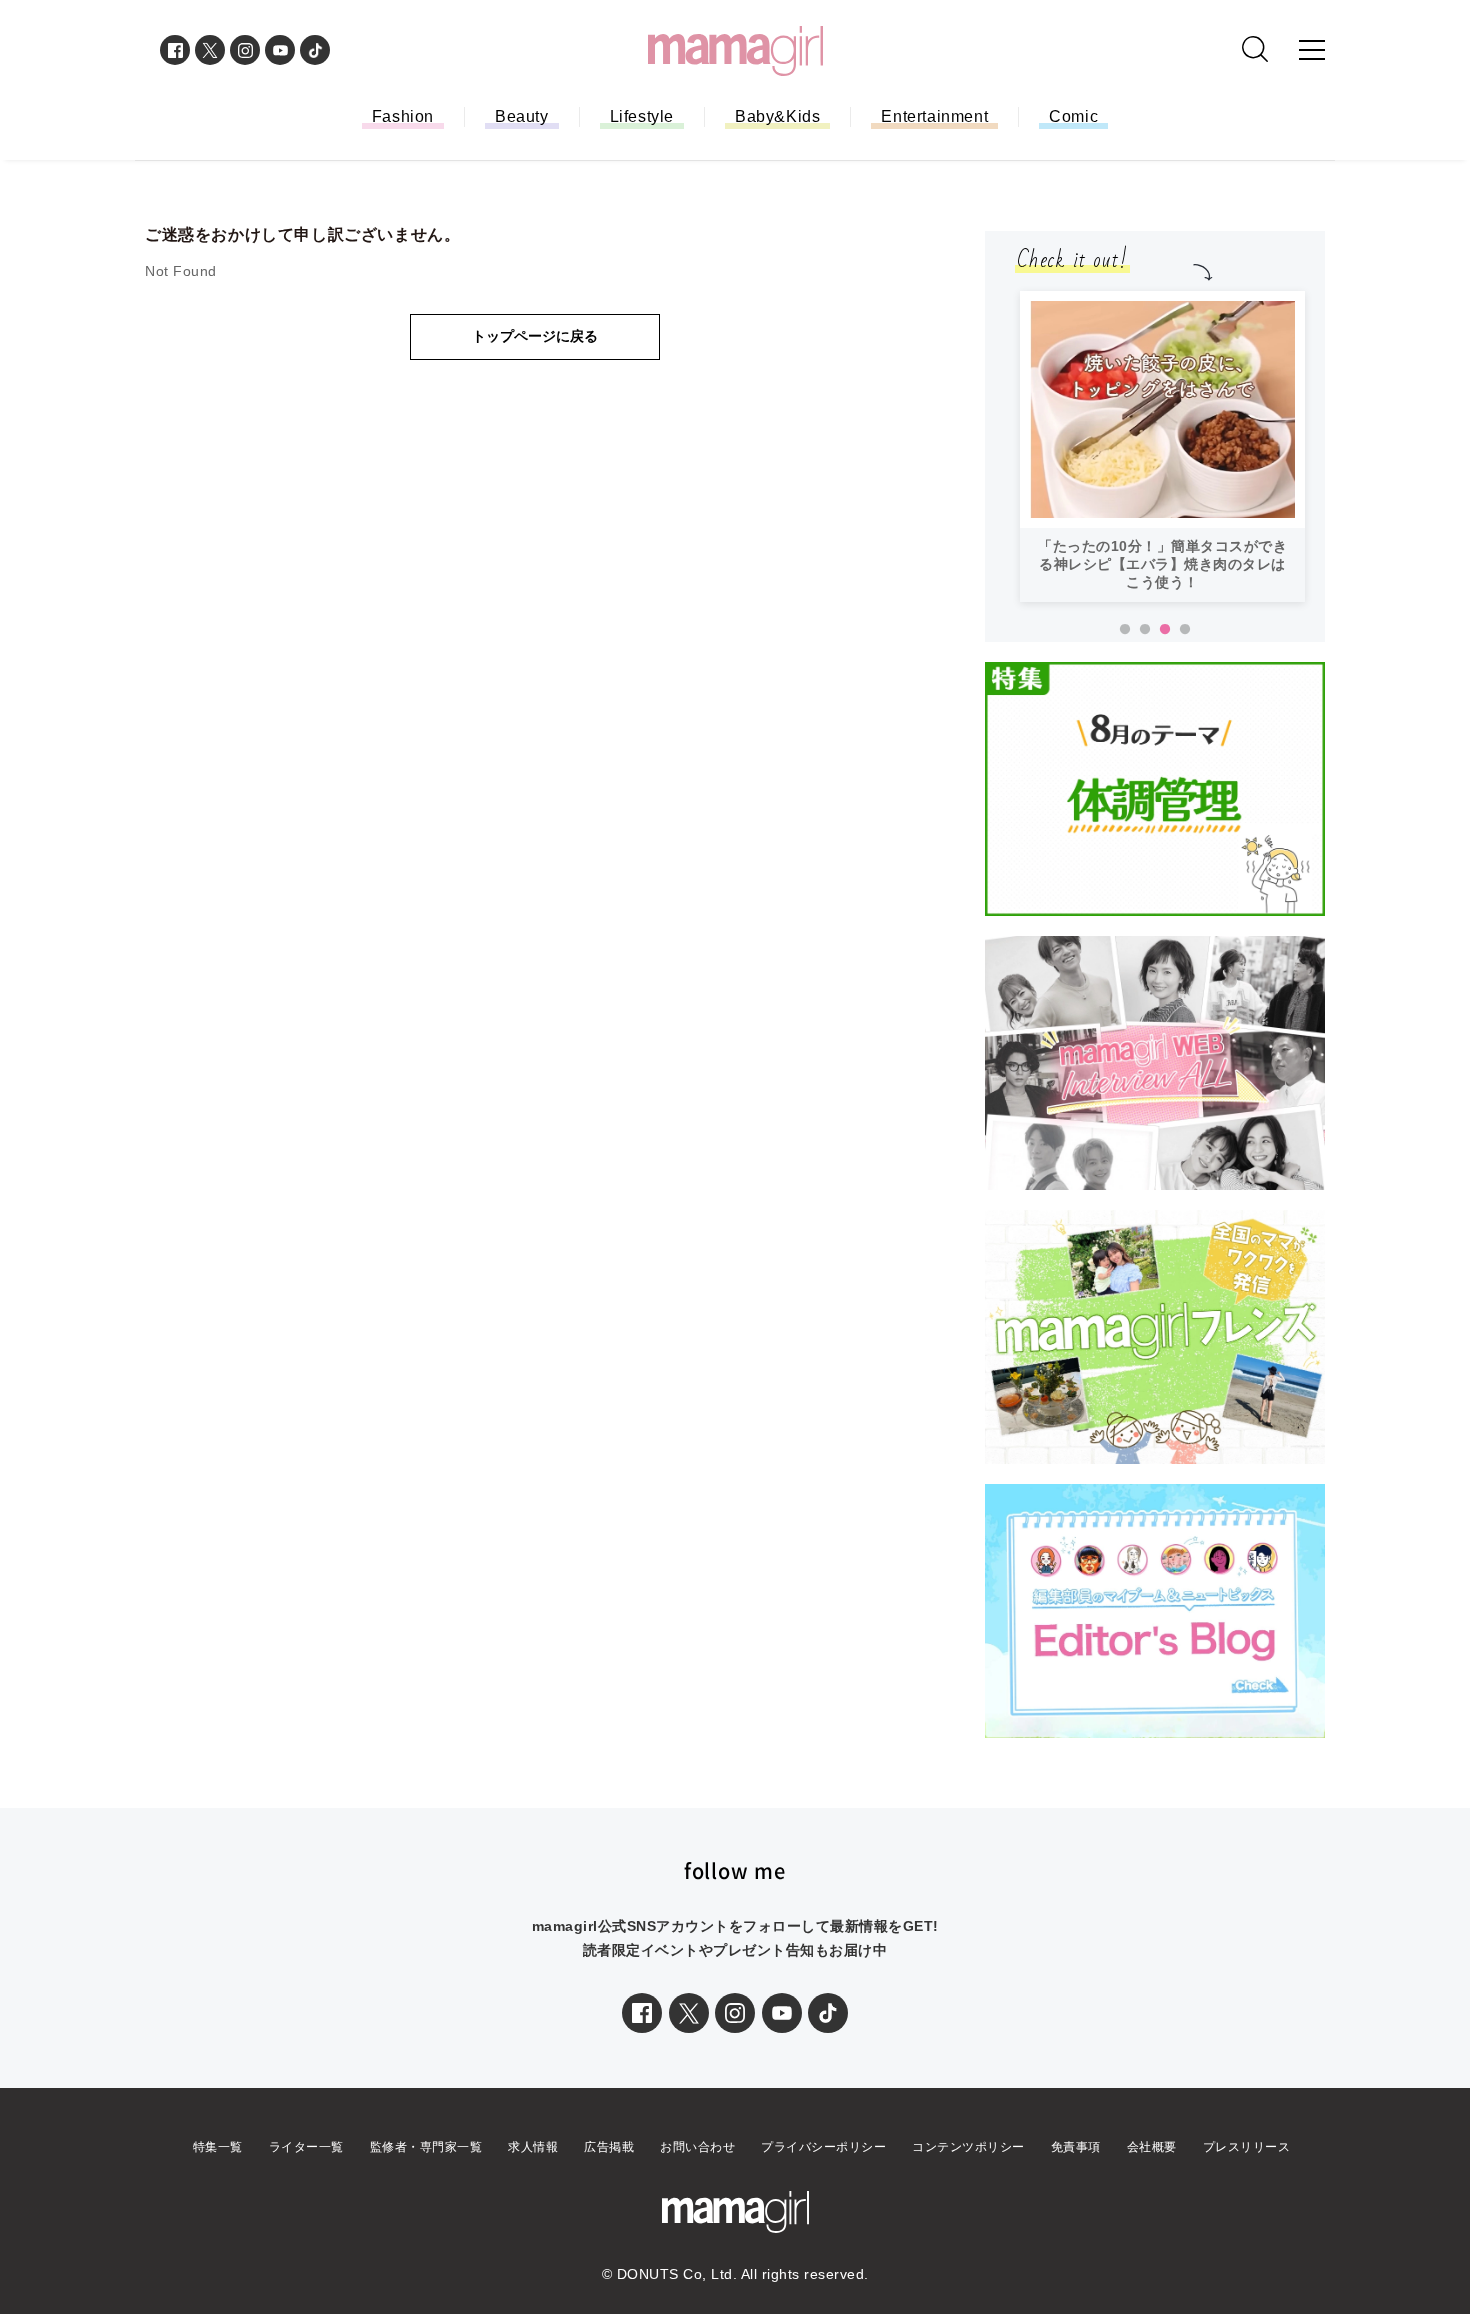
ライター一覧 (306, 2147)
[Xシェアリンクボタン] (689, 2013)
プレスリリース (1247, 2147)
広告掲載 (609, 2147)
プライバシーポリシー (823, 2147)
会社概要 (1152, 2147)
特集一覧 (218, 2147)
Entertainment (934, 116)
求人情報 (533, 2147)
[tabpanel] (1162, 446)
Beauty (522, 116)
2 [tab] (1145, 630)
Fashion (403, 116)
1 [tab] (1125, 630)
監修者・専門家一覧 (426, 2147)
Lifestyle (642, 116)
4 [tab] (1185, 630)
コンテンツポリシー (968, 2147)
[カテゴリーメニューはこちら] (1312, 50)
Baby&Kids (777, 116)
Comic (1073, 116)
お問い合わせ (697, 2147)
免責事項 (1076, 2147)
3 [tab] (1165, 630)
